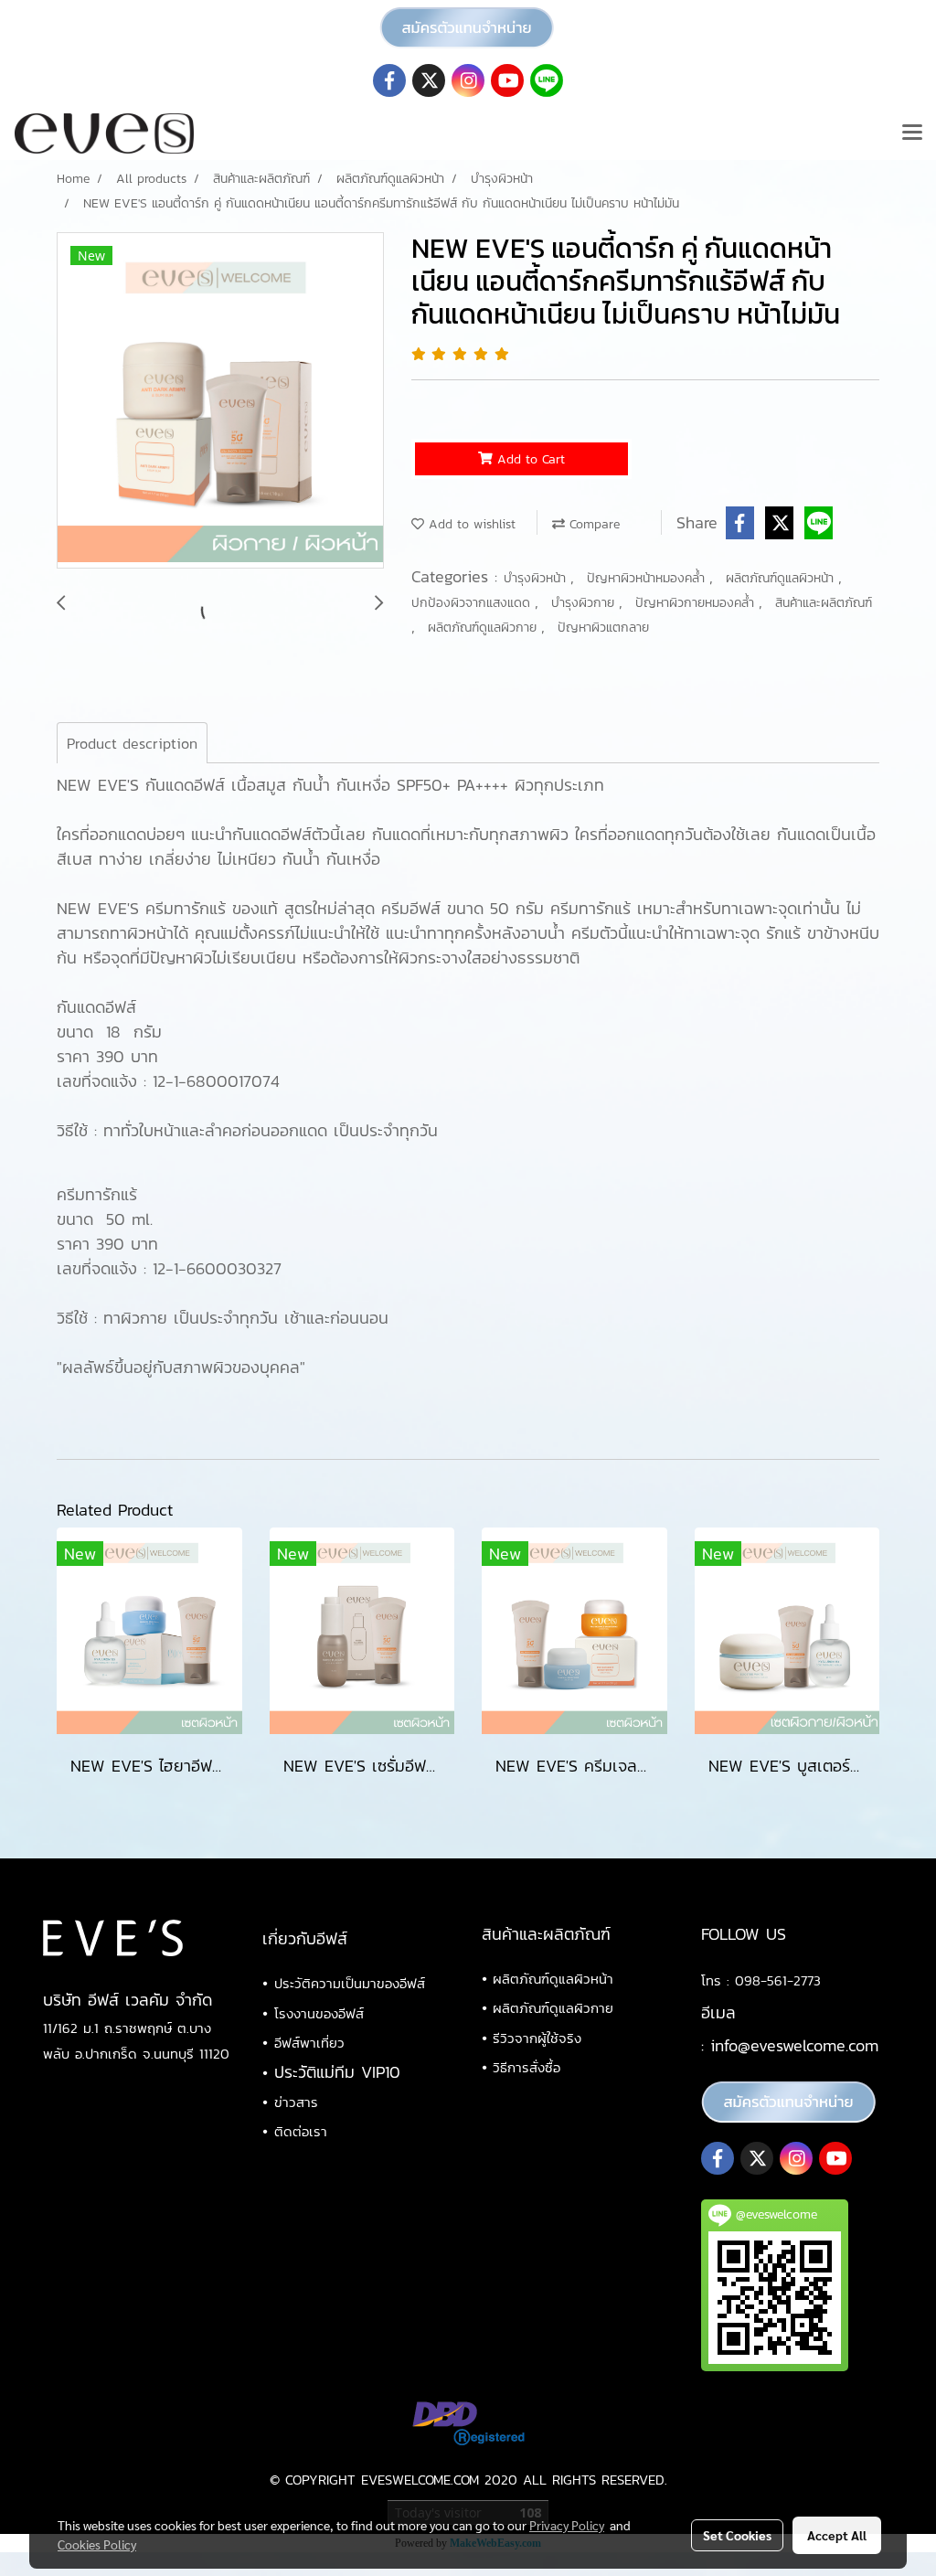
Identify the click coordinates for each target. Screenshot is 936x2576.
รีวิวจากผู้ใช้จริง (537, 2038)
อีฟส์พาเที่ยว (309, 2043)
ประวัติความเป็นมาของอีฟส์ (350, 1983)
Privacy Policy (567, 2525)
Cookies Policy (97, 2544)
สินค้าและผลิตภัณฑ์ (824, 603)
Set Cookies (737, 2535)
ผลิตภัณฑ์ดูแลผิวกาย (484, 628)
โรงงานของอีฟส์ (319, 2013)
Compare (592, 524)
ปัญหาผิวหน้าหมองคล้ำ (648, 578)
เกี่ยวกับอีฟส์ (305, 1938)
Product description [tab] (132, 743)
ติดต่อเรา (301, 2131)
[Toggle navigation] (912, 133)
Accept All (837, 2535)
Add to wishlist (470, 524)
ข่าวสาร (296, 2102)
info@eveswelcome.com (794, 2045)
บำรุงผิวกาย (585, 603)
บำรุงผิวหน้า (537, 578)
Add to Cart (529, 459)
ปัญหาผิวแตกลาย (603, 628)
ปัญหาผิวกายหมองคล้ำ (697, 603)
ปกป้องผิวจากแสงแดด (473, 603)
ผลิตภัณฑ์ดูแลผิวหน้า (782, 578)
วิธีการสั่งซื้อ (526, 2067)
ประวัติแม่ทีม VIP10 (337, 2072)
